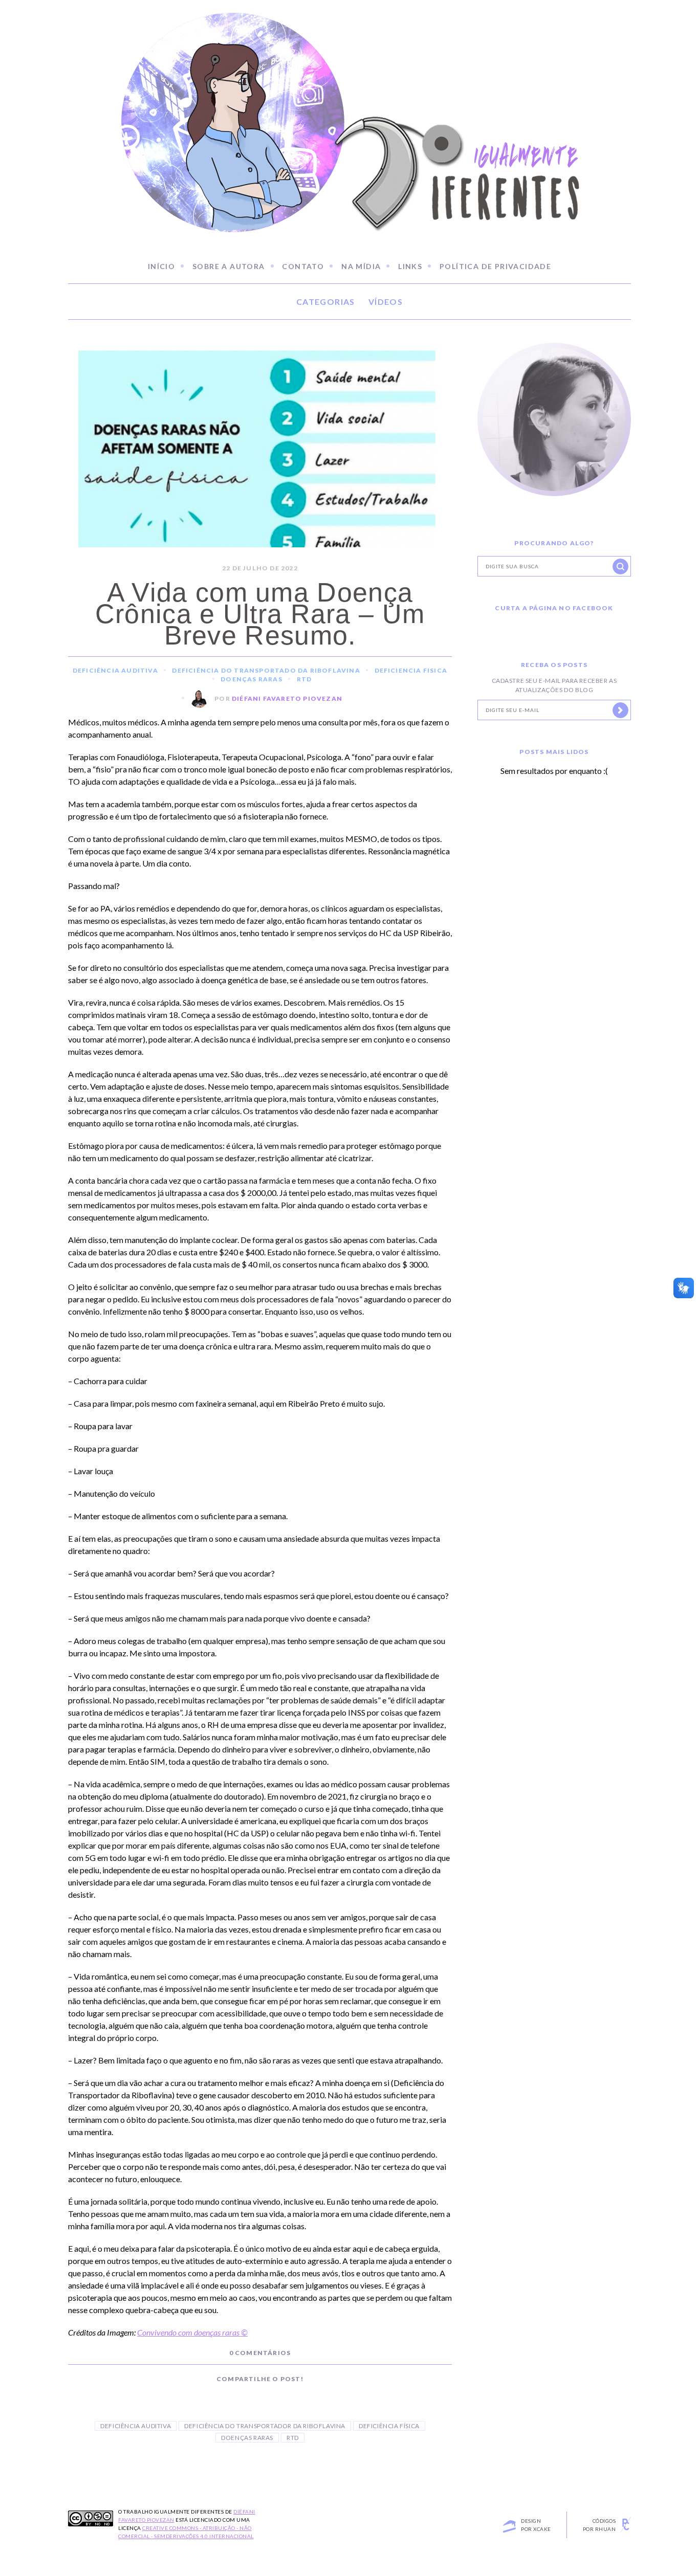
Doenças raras (247, 2438)
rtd (293, 2438)
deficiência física (389, 2426)
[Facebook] (237, 2395)
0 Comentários (260, 2353)
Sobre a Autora (229, 266)
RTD (304, 679)
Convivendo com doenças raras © (192, 2332)
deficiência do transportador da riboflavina (265, 2426)
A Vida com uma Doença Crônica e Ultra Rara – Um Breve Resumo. (260, 614)
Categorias (326, 302)
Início (161, 266)
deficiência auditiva (136, 2426)
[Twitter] (260, 2395)
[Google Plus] (283, 2395)
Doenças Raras (252, 679)
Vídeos (386, 302)
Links (410, 266)
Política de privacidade (495, 266)
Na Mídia (361, 266)
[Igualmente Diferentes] (349, 111)
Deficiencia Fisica (411, 670)
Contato (303, 266)
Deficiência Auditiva (115, 670)
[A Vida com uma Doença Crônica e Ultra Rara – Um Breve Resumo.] (260, 470)
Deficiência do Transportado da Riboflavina (266, 670)
